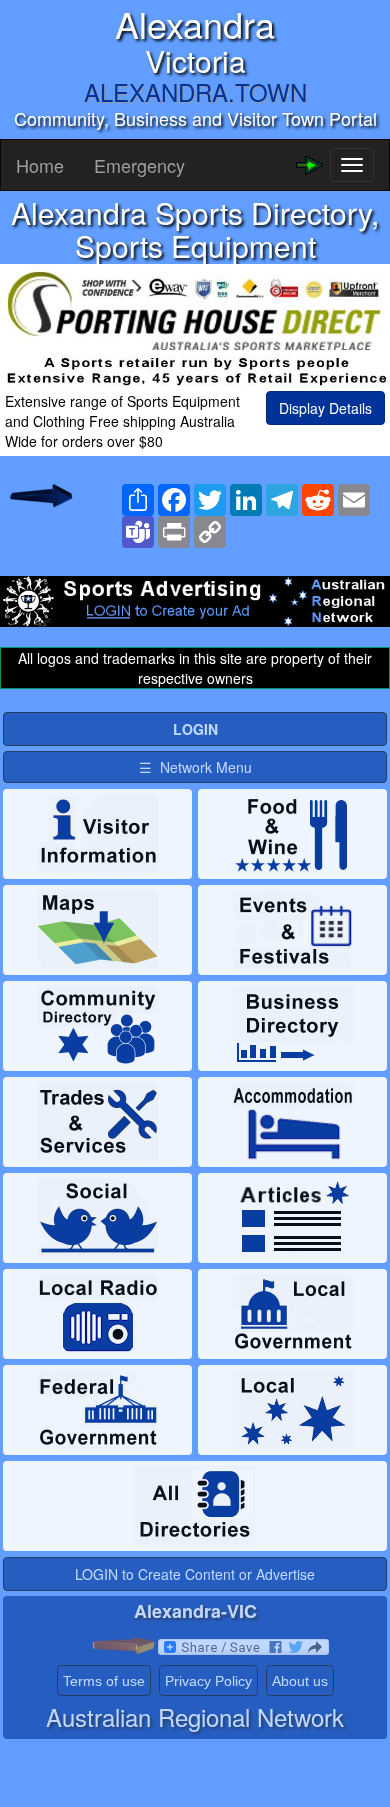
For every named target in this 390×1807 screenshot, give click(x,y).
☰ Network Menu (195, 767)
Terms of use (104, 1681)
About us (300, 1681)
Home (40, 165)
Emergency (139, 165)
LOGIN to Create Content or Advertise (195, 1574)
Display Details (325, 408)
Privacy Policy (208, 1681)
